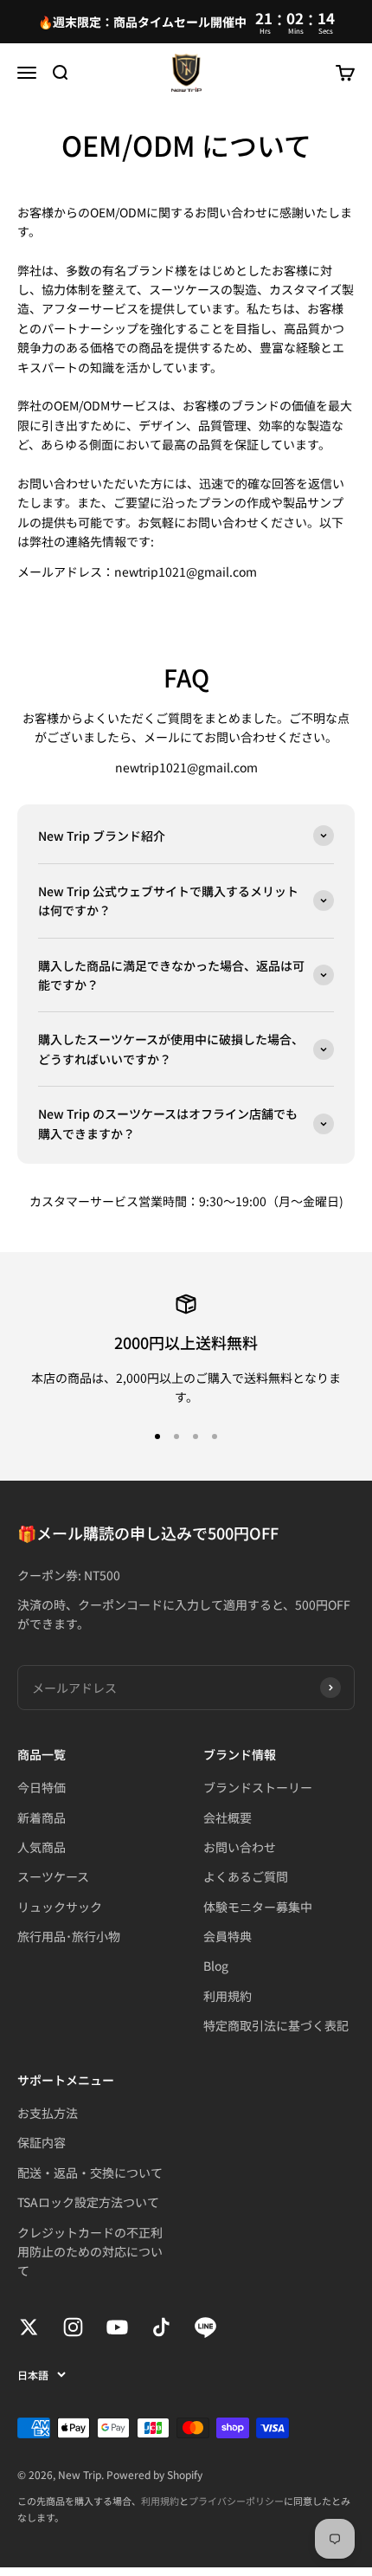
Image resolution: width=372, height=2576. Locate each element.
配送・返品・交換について (90, 2172)
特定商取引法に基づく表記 (276, 2025)
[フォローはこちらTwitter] (29, 2327)
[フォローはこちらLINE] (205, 2327)
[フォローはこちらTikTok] (161, 2327)
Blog (216, 1966)
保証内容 (42, 2142)
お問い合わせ (240, 1847)
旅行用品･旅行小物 (69, 1936)
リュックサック (60, 1907)
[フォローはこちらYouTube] (117, 2327)
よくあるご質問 (246, 1876)
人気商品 (42, 1847)
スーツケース (53, 1876)
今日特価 (42, 1787)
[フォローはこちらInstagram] (73, 2327)
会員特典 (228, 1936)
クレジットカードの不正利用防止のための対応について (90, 2252)
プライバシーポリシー (236, 2501)
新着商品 (42, 1817)
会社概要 (228, 1817)
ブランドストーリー (258, 1787)
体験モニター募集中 (258, 1907)
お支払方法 (48, 2113)
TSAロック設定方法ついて (88, 2202)
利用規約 (228, 1996)
